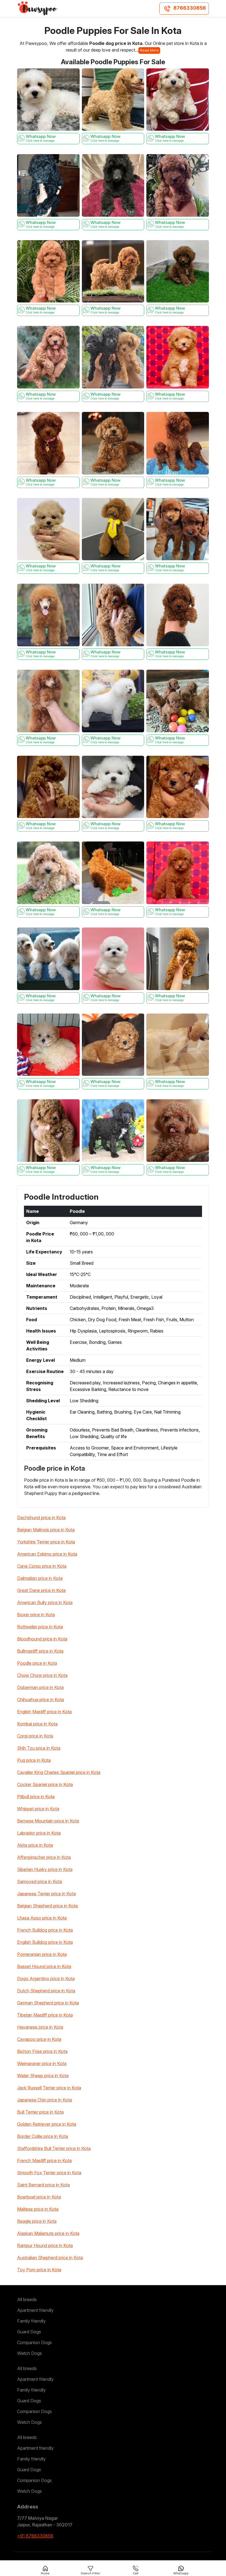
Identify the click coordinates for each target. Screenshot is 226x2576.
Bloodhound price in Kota (42, 1639)
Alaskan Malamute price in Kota (48, 2233)
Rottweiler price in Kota (40, 1627)
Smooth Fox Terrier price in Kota (49, 2173)
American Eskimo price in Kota (47, 1554)
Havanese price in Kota (40, 2027)
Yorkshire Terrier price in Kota (46, 1542)
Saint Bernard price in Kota (43, 2185)
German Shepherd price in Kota (48, 2003)
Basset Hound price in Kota (44, 1966)
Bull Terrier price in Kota (40, 2112)
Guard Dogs (29, 2332)
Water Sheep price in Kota (43, 2076)
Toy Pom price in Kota (39, 2270)
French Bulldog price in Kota (45, 1930)
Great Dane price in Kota (41, 1590)
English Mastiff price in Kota (44, 1712)
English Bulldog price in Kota (45, 1942)
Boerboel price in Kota (39, 2197)
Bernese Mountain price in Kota (48, 1821)
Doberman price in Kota (40, 1687)
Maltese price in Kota (38, 2209)
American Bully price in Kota (45, 1602)
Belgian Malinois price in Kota (46, 1530)
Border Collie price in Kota (43, 2136)
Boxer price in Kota (36, 1615)
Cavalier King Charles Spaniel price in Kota (59, 1772)
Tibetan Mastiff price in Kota (45, 2015)
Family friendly (31, 2321)
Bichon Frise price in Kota (42, 2051)
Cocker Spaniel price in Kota (45, 1784)
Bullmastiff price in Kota (40, 1651)
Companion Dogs (34, 2342)
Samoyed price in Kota (40, 1881)
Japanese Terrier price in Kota (46, 1894)
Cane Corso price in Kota (42, 1566)
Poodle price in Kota (37, 1663)
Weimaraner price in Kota (42, 2063)
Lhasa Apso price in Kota (42, 1918)
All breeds (27, 2299)
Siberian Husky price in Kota (45, 1869)
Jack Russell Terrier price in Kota (49, 2088)
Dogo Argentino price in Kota (46, 1979)
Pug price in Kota (34, 1760)
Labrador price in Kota (39, 1833)
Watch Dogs (29, 2353)
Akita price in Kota (35, 1845)
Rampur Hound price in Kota (45, 2245)
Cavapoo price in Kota (39, 2039)
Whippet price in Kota (38, 1809)
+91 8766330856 (35, 2536)
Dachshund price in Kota (41, 1518)
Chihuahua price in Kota (41, 1700)
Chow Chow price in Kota (42, 1675)
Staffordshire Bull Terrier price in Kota (54, 2148)
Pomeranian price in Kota (42, 1954)
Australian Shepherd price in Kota (50, 2258)
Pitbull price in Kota (36, 1797)
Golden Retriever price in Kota (47, 2124)
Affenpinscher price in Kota (44, 1857)
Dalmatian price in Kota (40, 1578)
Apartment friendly (35, 2310)
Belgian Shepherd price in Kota (47, 1906)
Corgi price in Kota (35, 1736)
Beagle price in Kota (37, 2221)
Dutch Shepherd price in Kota (46, 1991)
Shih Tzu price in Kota (39, 1748)
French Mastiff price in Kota (44, 2160)
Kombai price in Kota (37, 1724)
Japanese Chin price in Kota (45, 2100)
